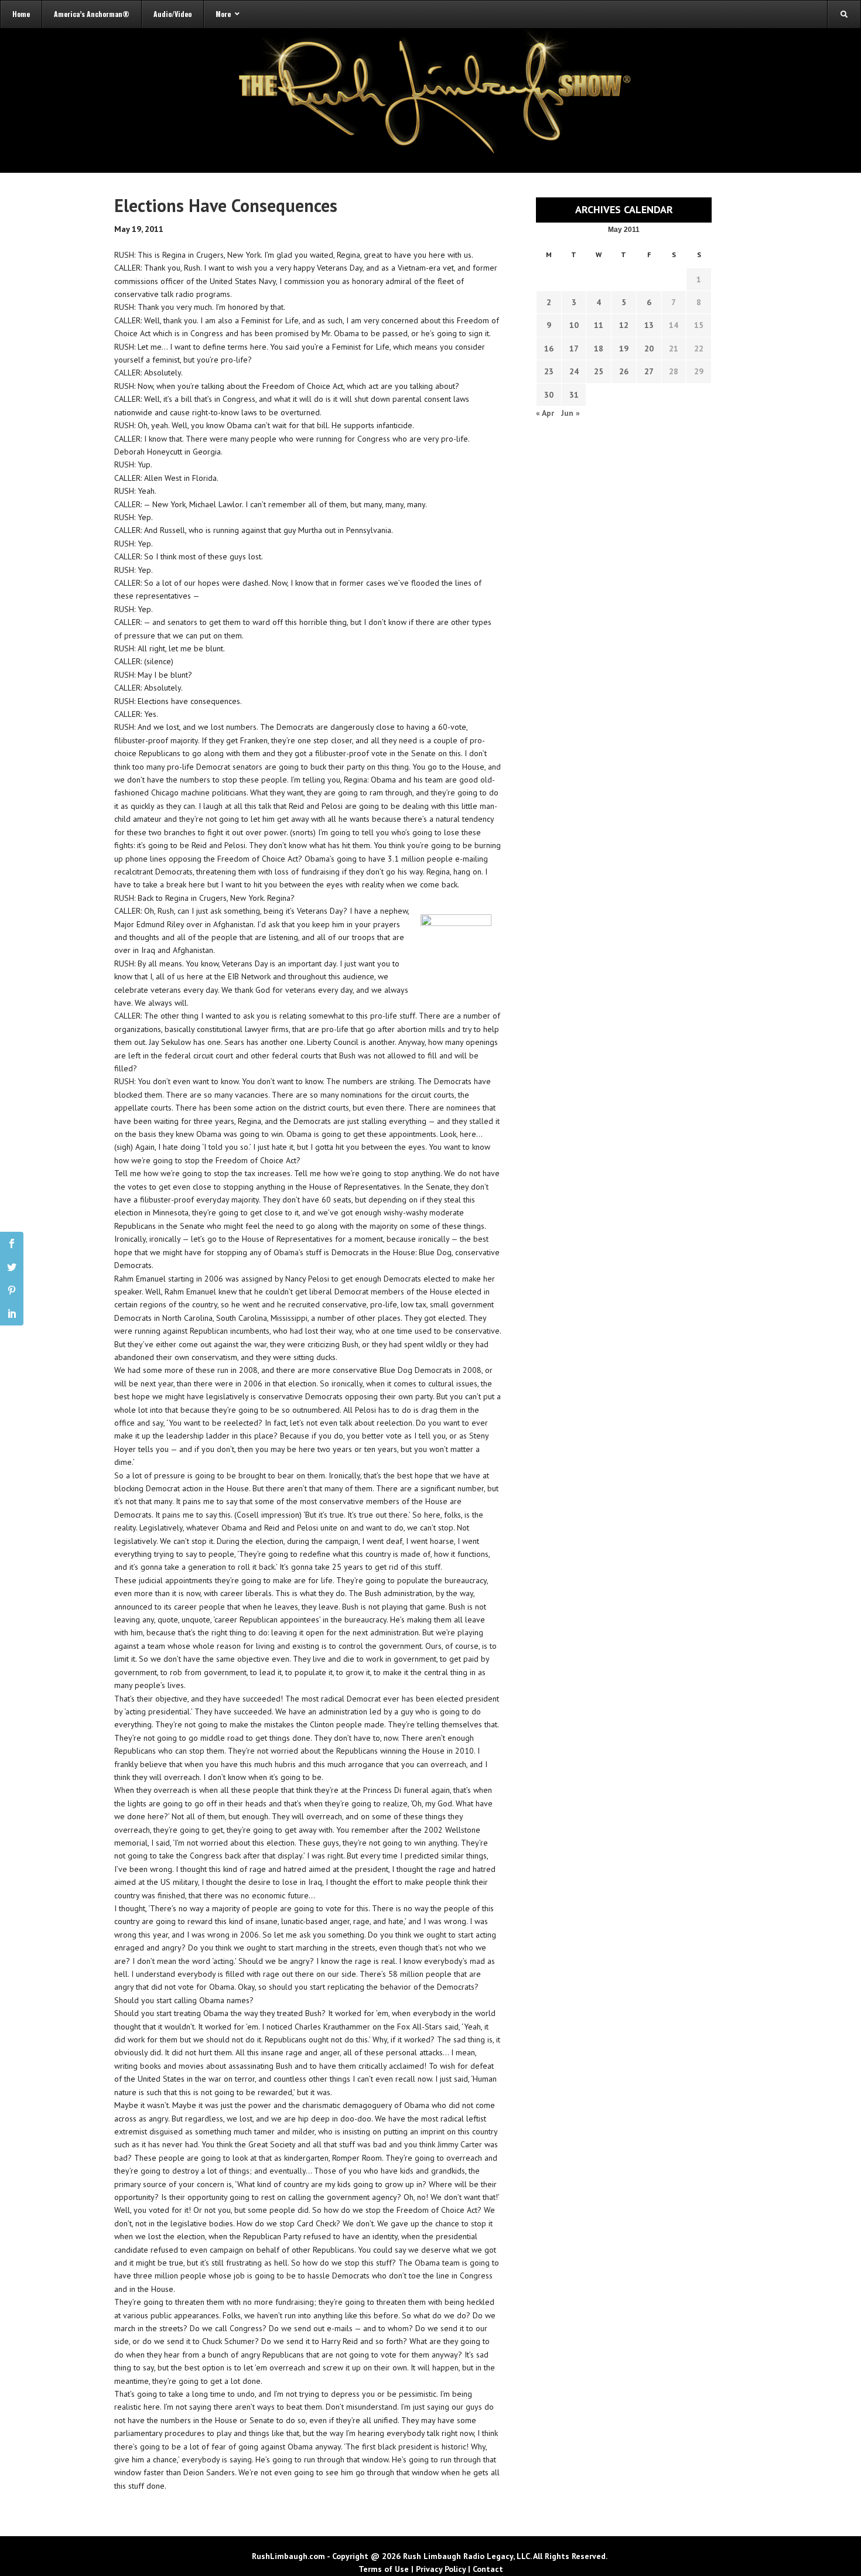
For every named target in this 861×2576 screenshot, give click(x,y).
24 (574, 371)
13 (649, 325)
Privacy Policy (441, 2569)
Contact (488, 2569)
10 (574, 325)
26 (624, 371)
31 (574, 395)
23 (549, 371)
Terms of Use (384, 2569)
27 (649, 371)
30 (549, 395)
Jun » (570, 413)
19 (624, 349)
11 (599, 325)
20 (649, 349)
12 (624, 325)
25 (599, 371)
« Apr (545, 413)
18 (599, 349)
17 (574, 349)
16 (549, 349)
